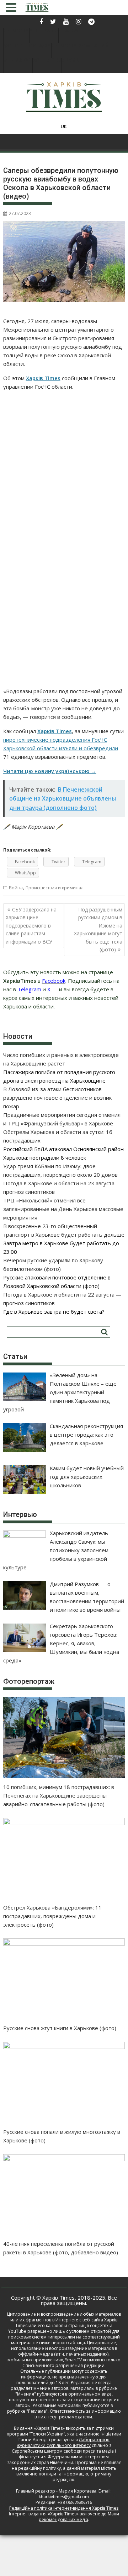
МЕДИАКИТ (18, 61)
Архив (70, 61)
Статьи (68, 31)
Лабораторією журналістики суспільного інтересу (63, 2442)
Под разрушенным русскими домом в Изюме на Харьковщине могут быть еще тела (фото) (98, 929)
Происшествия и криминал (55, 888)
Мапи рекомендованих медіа (79, 2517)
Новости (16, 31)
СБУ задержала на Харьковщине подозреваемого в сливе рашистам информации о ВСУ (31, 926)
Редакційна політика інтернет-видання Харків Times (64, 2508)
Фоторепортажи (27, 46)
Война (16, 888)
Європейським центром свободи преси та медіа (63, 2451)
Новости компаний (80, 46)
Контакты (47, 61)
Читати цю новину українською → (50, 771)
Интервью (44, 31)
